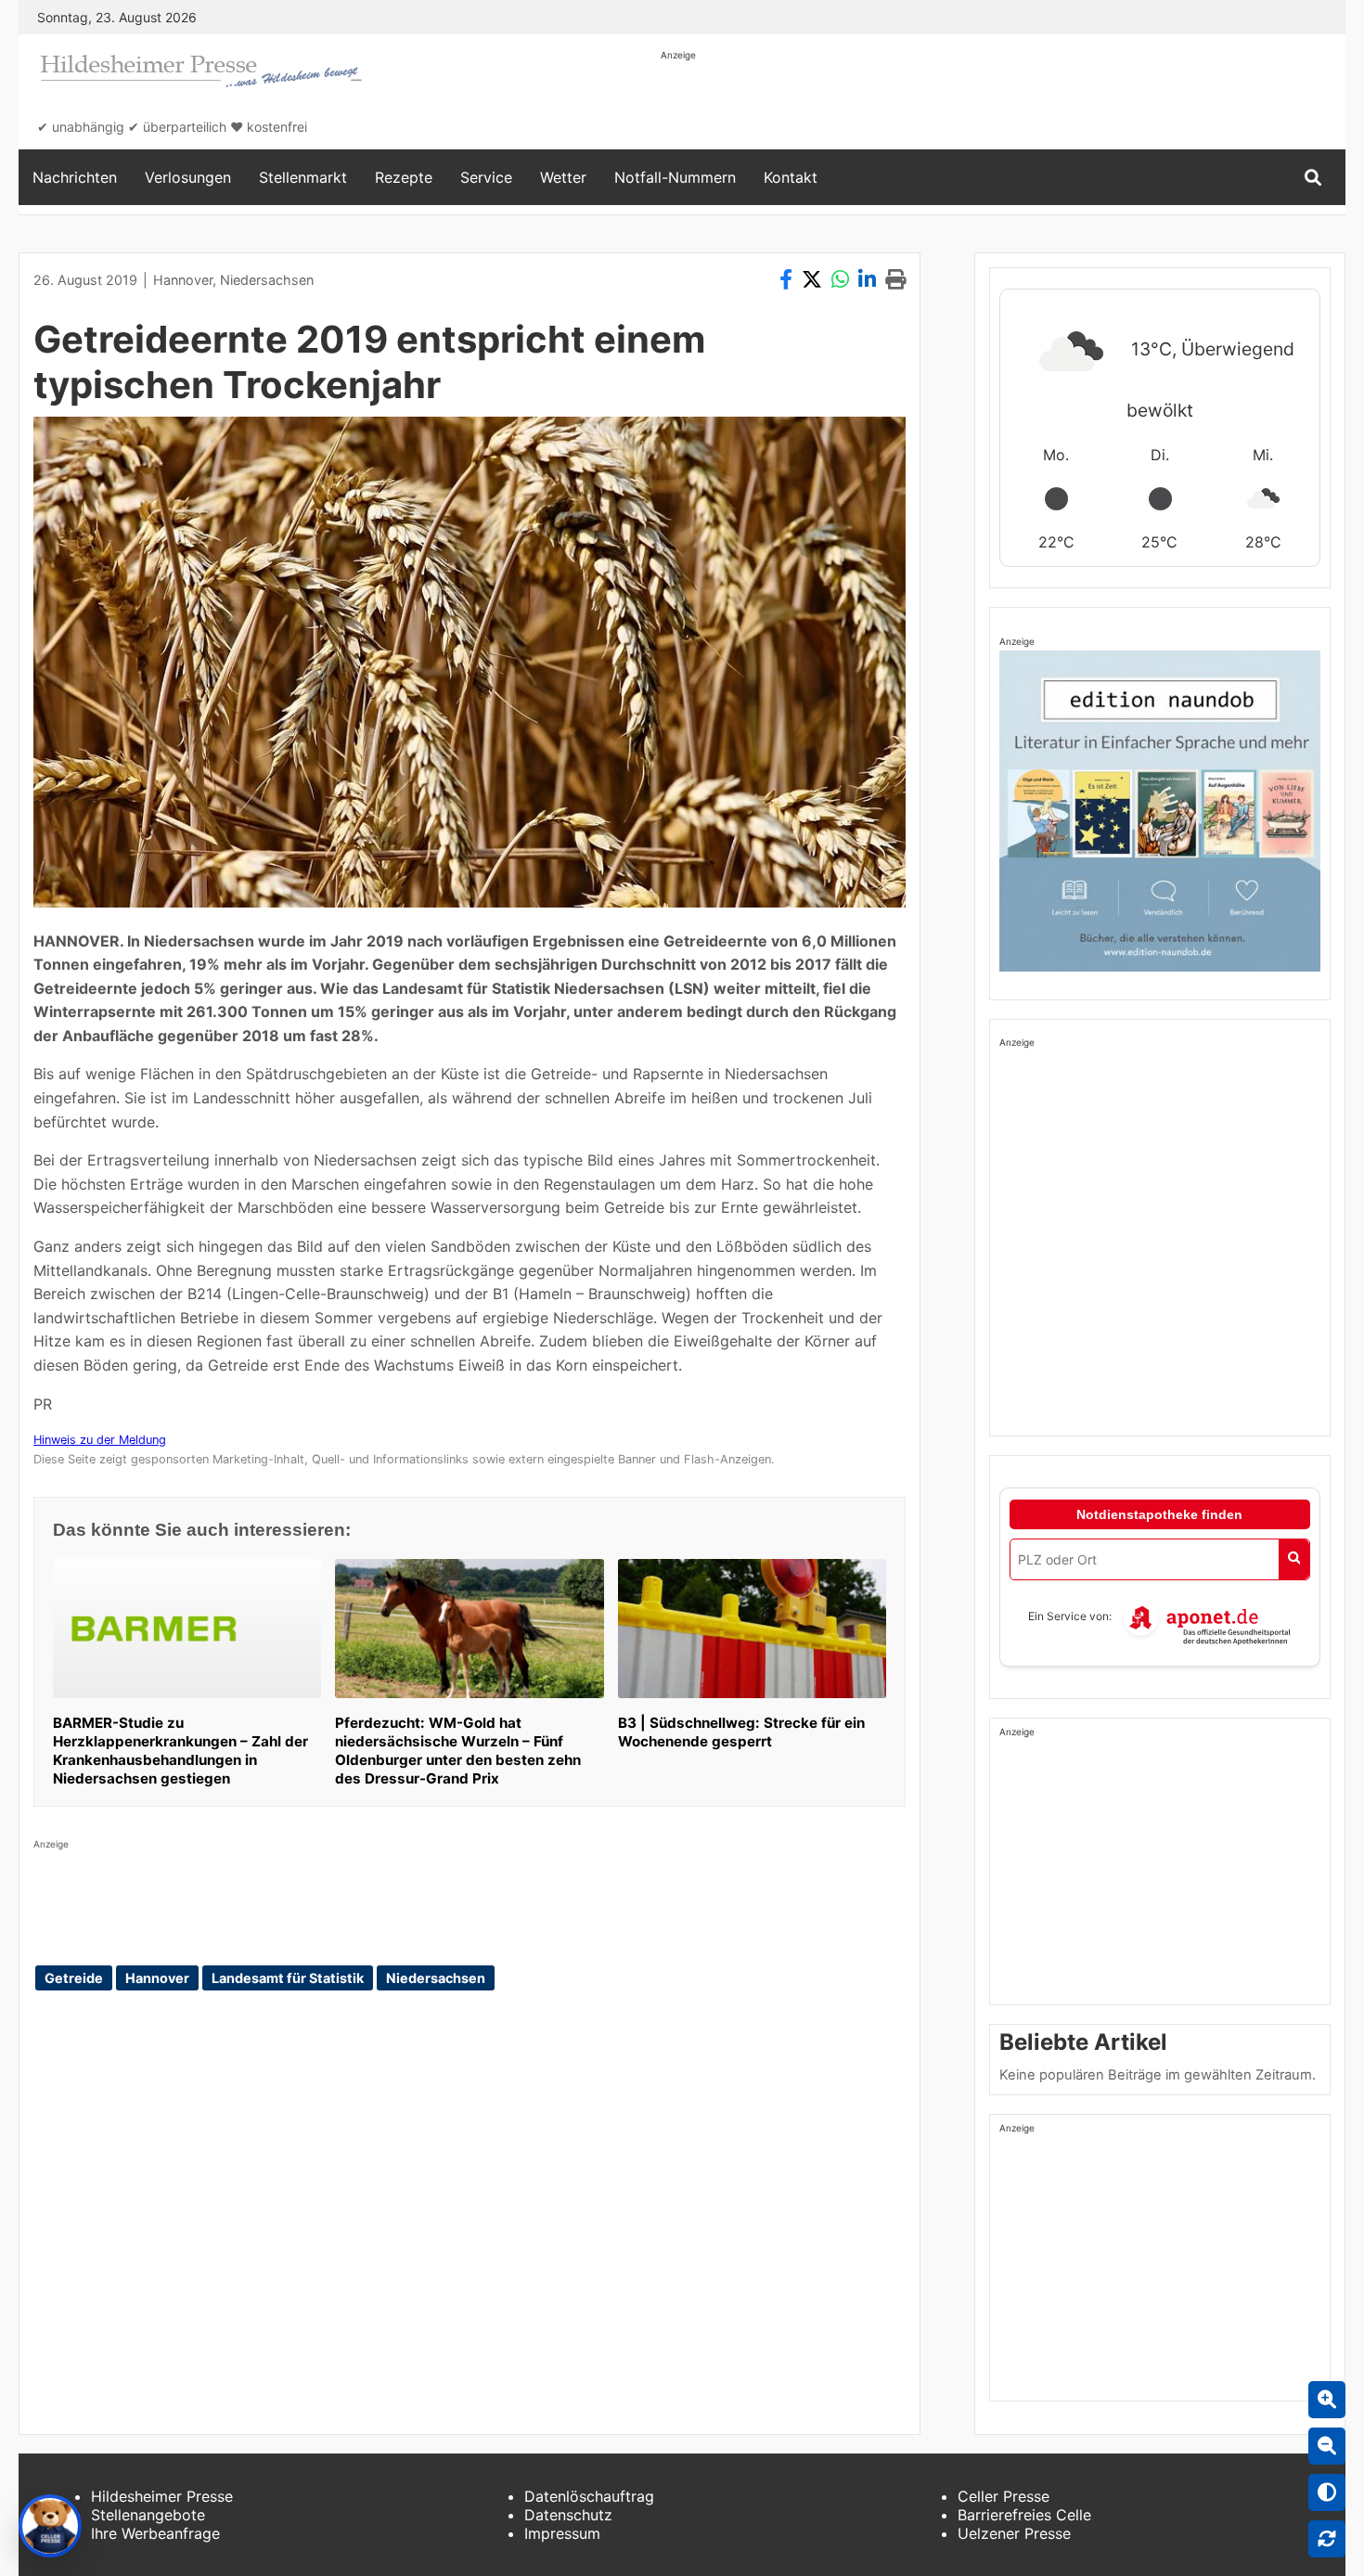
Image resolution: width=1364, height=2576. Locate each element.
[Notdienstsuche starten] (1294, 1559)
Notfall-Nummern (675, 177)
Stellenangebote (148, 2515)
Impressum (562, 2533)
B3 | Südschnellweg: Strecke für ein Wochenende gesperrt (741, 1732)
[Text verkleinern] (1327, 2446)
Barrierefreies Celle (1024, 2515)
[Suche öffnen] (1313, 178)
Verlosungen (188, 177)
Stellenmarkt (303, 177)
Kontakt (791, 177)
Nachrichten (75, 177)
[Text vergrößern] (1327, 2400)
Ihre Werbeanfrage (155, 2533)
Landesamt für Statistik (288, 1978)
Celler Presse (1004, 2496)
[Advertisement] (998, 104)
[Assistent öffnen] (50, 2526)
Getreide (74, 1978)
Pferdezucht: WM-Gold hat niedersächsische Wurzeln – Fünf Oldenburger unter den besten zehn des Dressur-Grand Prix (458, 1750)
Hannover (183, 280)
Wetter (563, 177)
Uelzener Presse (1014, 2533)
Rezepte (404, 177)
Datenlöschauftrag (589, 2496)
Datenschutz (568, 2515)
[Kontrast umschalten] (1327, 2492)
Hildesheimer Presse (162, 2496)
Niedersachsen (267, 280)
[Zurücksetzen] (1327, 2539)
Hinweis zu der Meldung (100, 1440)
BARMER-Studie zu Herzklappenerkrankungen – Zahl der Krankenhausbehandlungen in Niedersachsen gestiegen (180, 1750)
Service (486, 177)
